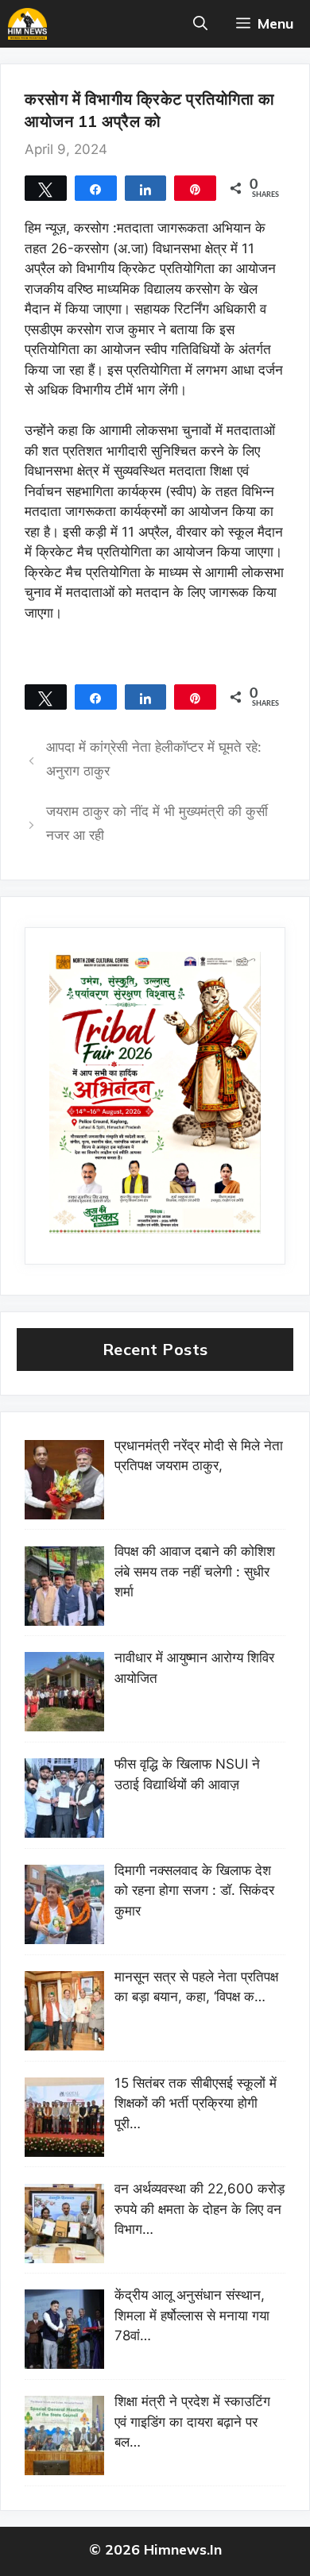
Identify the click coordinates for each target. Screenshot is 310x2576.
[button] (200, 24)
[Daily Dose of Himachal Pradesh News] (27, 24)
